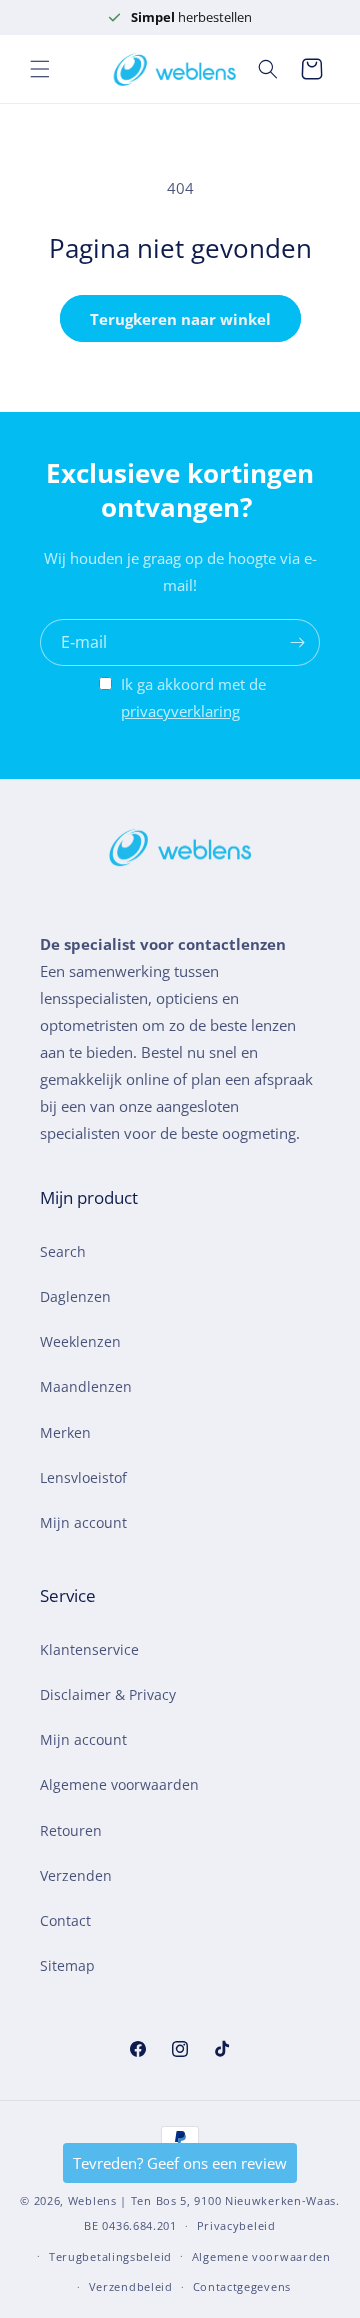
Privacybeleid (236, 2225)
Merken (65, 1432)
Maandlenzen (86, 1386)
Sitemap (67, 1965)
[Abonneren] (297, 642)
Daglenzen (75, 1296)
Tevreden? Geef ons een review (180, 2163)
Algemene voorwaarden (119, 1784)
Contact (65, 1920)
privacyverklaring (180, 711)
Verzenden (76, 1875)
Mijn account (83, 1522)
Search (63, 1251)
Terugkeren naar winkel (180, 319)
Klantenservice (89, 1649)
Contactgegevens (242, 2286)
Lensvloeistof (83, 1477)
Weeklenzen (80, 1341)
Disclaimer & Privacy (108, 1694)
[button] (40, 69)
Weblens (92, 2200)
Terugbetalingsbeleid (110, 2256)
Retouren (71, 1830)
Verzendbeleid (131, 2286)
